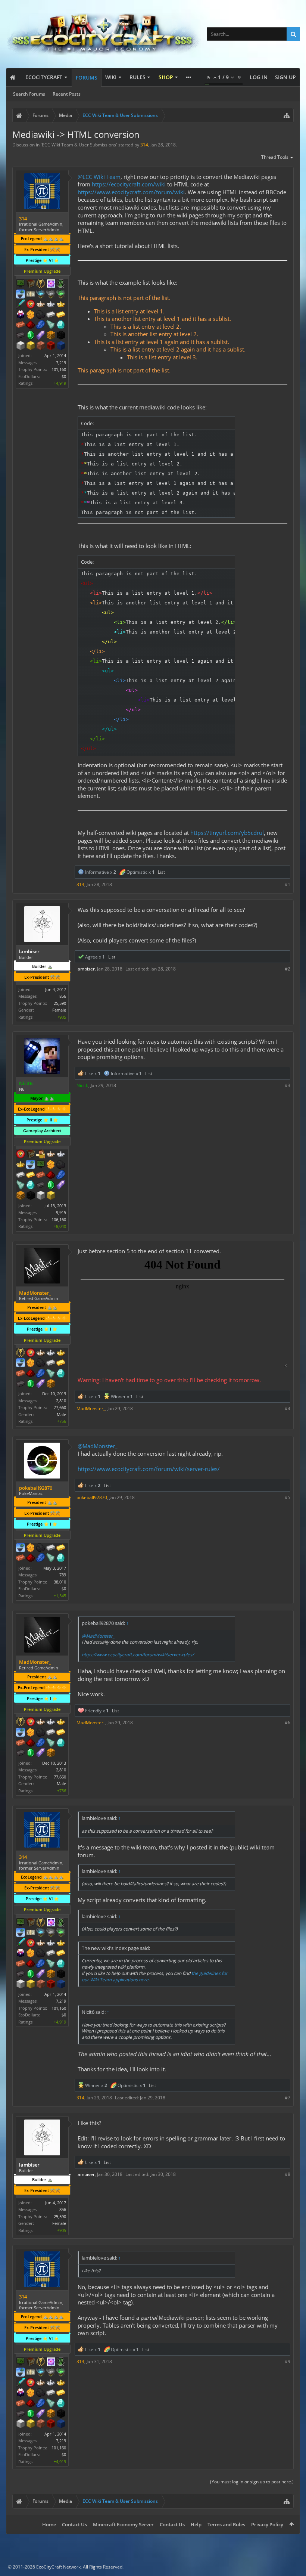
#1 (288, 884)
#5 (288, 1497)
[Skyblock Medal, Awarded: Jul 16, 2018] (21, 295)
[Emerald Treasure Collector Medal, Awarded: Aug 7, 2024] (61, 295)
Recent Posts (67, 94)
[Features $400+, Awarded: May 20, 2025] (31, 1186)
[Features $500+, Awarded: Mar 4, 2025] (21, 1384)
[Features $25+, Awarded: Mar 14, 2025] (31, 1548)
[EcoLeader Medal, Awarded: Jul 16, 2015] (51, 1155)
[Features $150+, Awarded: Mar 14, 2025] (21, 1558)
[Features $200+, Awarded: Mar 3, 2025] (31, 325)
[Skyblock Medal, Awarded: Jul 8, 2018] (31, 1165)
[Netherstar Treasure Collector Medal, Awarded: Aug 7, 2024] (51, 295)
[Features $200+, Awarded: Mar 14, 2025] (31, 1558)
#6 (288, 1723)
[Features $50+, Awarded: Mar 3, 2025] (41, 315)
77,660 (60, 1407)
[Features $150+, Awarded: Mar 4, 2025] (21, 1374)
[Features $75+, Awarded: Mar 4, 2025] (51, 1363)
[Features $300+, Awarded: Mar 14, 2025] (51, 1558)
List (161, 872)
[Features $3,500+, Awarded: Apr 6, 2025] (61, 346)
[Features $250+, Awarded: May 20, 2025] (61, 1176)
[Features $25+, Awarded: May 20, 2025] (51, 1165)
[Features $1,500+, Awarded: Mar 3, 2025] (21, 346)
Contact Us (74, 2524)
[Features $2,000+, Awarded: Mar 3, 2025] (31, 346)
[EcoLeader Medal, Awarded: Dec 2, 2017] (41, 1353)
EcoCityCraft (44, 77)
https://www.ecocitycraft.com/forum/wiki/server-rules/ (149, 1469)
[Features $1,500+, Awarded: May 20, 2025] (41, 1196)
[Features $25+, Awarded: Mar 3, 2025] (31, 315)
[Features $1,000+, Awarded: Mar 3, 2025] (51, 336)
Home (49, 2524)
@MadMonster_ (98, 1446)
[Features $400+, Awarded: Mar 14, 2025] (61, 1558)
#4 (288, 1408)
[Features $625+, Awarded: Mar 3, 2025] (31, 336)
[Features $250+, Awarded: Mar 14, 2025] (41, 1558)
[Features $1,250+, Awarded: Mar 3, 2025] (61, 336)
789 (63, 1575)
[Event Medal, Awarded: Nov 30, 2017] (21, 1353)
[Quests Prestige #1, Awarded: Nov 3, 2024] (21, 315)
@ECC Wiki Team (99, 177)
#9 (288, 2361)
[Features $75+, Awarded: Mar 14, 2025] (51, 1548)
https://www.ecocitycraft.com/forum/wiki (131, 192)
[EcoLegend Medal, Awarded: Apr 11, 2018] (21, 1165)
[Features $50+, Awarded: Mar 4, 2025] (41, 1363)
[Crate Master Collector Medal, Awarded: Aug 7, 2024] (21, 305)
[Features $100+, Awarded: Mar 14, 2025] (61, 1548)
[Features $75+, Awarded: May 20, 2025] (21, 1176)
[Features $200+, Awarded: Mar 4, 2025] (31, 1374)
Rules (138, 77)
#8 (288, 2174)
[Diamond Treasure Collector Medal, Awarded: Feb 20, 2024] (41, 295)
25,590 (60, 1003)
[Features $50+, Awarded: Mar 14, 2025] (41, 1548)
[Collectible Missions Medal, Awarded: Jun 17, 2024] (51, 284)
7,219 (61, 363)
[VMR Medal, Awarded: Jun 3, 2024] (61, 284)
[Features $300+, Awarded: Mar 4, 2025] (51, 1374)
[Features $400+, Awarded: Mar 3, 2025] (61, 325)
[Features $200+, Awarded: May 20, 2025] (51, 1176)
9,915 (61, 1212)
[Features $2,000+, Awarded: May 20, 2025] (51, 1196)
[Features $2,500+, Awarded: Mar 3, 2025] (41, 346)
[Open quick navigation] (287, 115)
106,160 (59, 1219)
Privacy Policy (267, 2524)
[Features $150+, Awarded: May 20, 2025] (41, 1176)
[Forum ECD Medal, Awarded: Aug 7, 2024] (31, 295)
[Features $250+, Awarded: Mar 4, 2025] (41, 1374)
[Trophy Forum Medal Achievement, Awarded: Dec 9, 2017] (31, 1353)
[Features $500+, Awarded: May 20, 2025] (41, 1186)
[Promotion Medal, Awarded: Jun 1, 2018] (31, 1155)
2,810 (61, 1401)
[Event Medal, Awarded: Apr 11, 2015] (41, 284)
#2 (288, 969)
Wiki (111, 77)
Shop (166, 77)
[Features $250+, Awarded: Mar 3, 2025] (41, 325)
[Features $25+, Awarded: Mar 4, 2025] (31, 1363)
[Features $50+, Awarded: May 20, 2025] (61, 1165)
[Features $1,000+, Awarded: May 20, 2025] (21, 1196)
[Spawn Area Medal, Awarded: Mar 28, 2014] (41, 1155)
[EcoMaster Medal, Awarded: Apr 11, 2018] (61, 1155)
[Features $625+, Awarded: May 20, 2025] (51, 1186)
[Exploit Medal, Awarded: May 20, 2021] (41, 1165)
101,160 (59, 369)
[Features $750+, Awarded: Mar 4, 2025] (41, 1384)
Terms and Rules (226, 2524)
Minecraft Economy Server (123, 2524)
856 (63, 996)
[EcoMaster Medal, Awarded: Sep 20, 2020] (51, 1353)
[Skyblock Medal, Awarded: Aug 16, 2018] (21, 1548)
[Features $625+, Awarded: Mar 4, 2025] (31, 1384)
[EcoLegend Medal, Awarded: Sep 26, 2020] (61, 1353)
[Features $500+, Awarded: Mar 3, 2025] (21, 336)
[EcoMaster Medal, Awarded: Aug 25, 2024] (51, 305)
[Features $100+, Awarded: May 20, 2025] (31, 1176)
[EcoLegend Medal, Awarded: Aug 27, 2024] (61, 305)
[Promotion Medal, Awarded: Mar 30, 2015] (31, 284)
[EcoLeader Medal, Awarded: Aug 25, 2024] (41, 305)
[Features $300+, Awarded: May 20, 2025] (21, 1186)
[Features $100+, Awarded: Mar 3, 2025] (61, 315)
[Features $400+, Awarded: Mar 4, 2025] (61, 1374)
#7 (288, 2098)
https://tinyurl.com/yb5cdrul (227, 833)
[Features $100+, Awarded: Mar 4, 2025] (61, 1363)
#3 (288, 1085)
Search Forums (29, 94)
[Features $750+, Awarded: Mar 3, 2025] (41, 336)
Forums (87, 78)
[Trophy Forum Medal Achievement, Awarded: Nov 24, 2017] (31, 305)
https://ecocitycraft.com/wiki (129, 184)
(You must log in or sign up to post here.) (252, 2482)
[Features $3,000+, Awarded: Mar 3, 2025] (51, 346)
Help (196, 2524)
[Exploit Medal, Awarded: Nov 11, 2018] (21, 284)
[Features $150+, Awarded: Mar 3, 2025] (21, 325)
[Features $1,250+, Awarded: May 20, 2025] (31, 1196)
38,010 (60, 1582)
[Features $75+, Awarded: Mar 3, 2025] (51, 315)
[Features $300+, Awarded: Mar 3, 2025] (51, 325)
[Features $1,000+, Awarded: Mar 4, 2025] (51, 1384)
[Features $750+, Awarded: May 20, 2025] (61, 1186)
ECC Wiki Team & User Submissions (79, 145)
